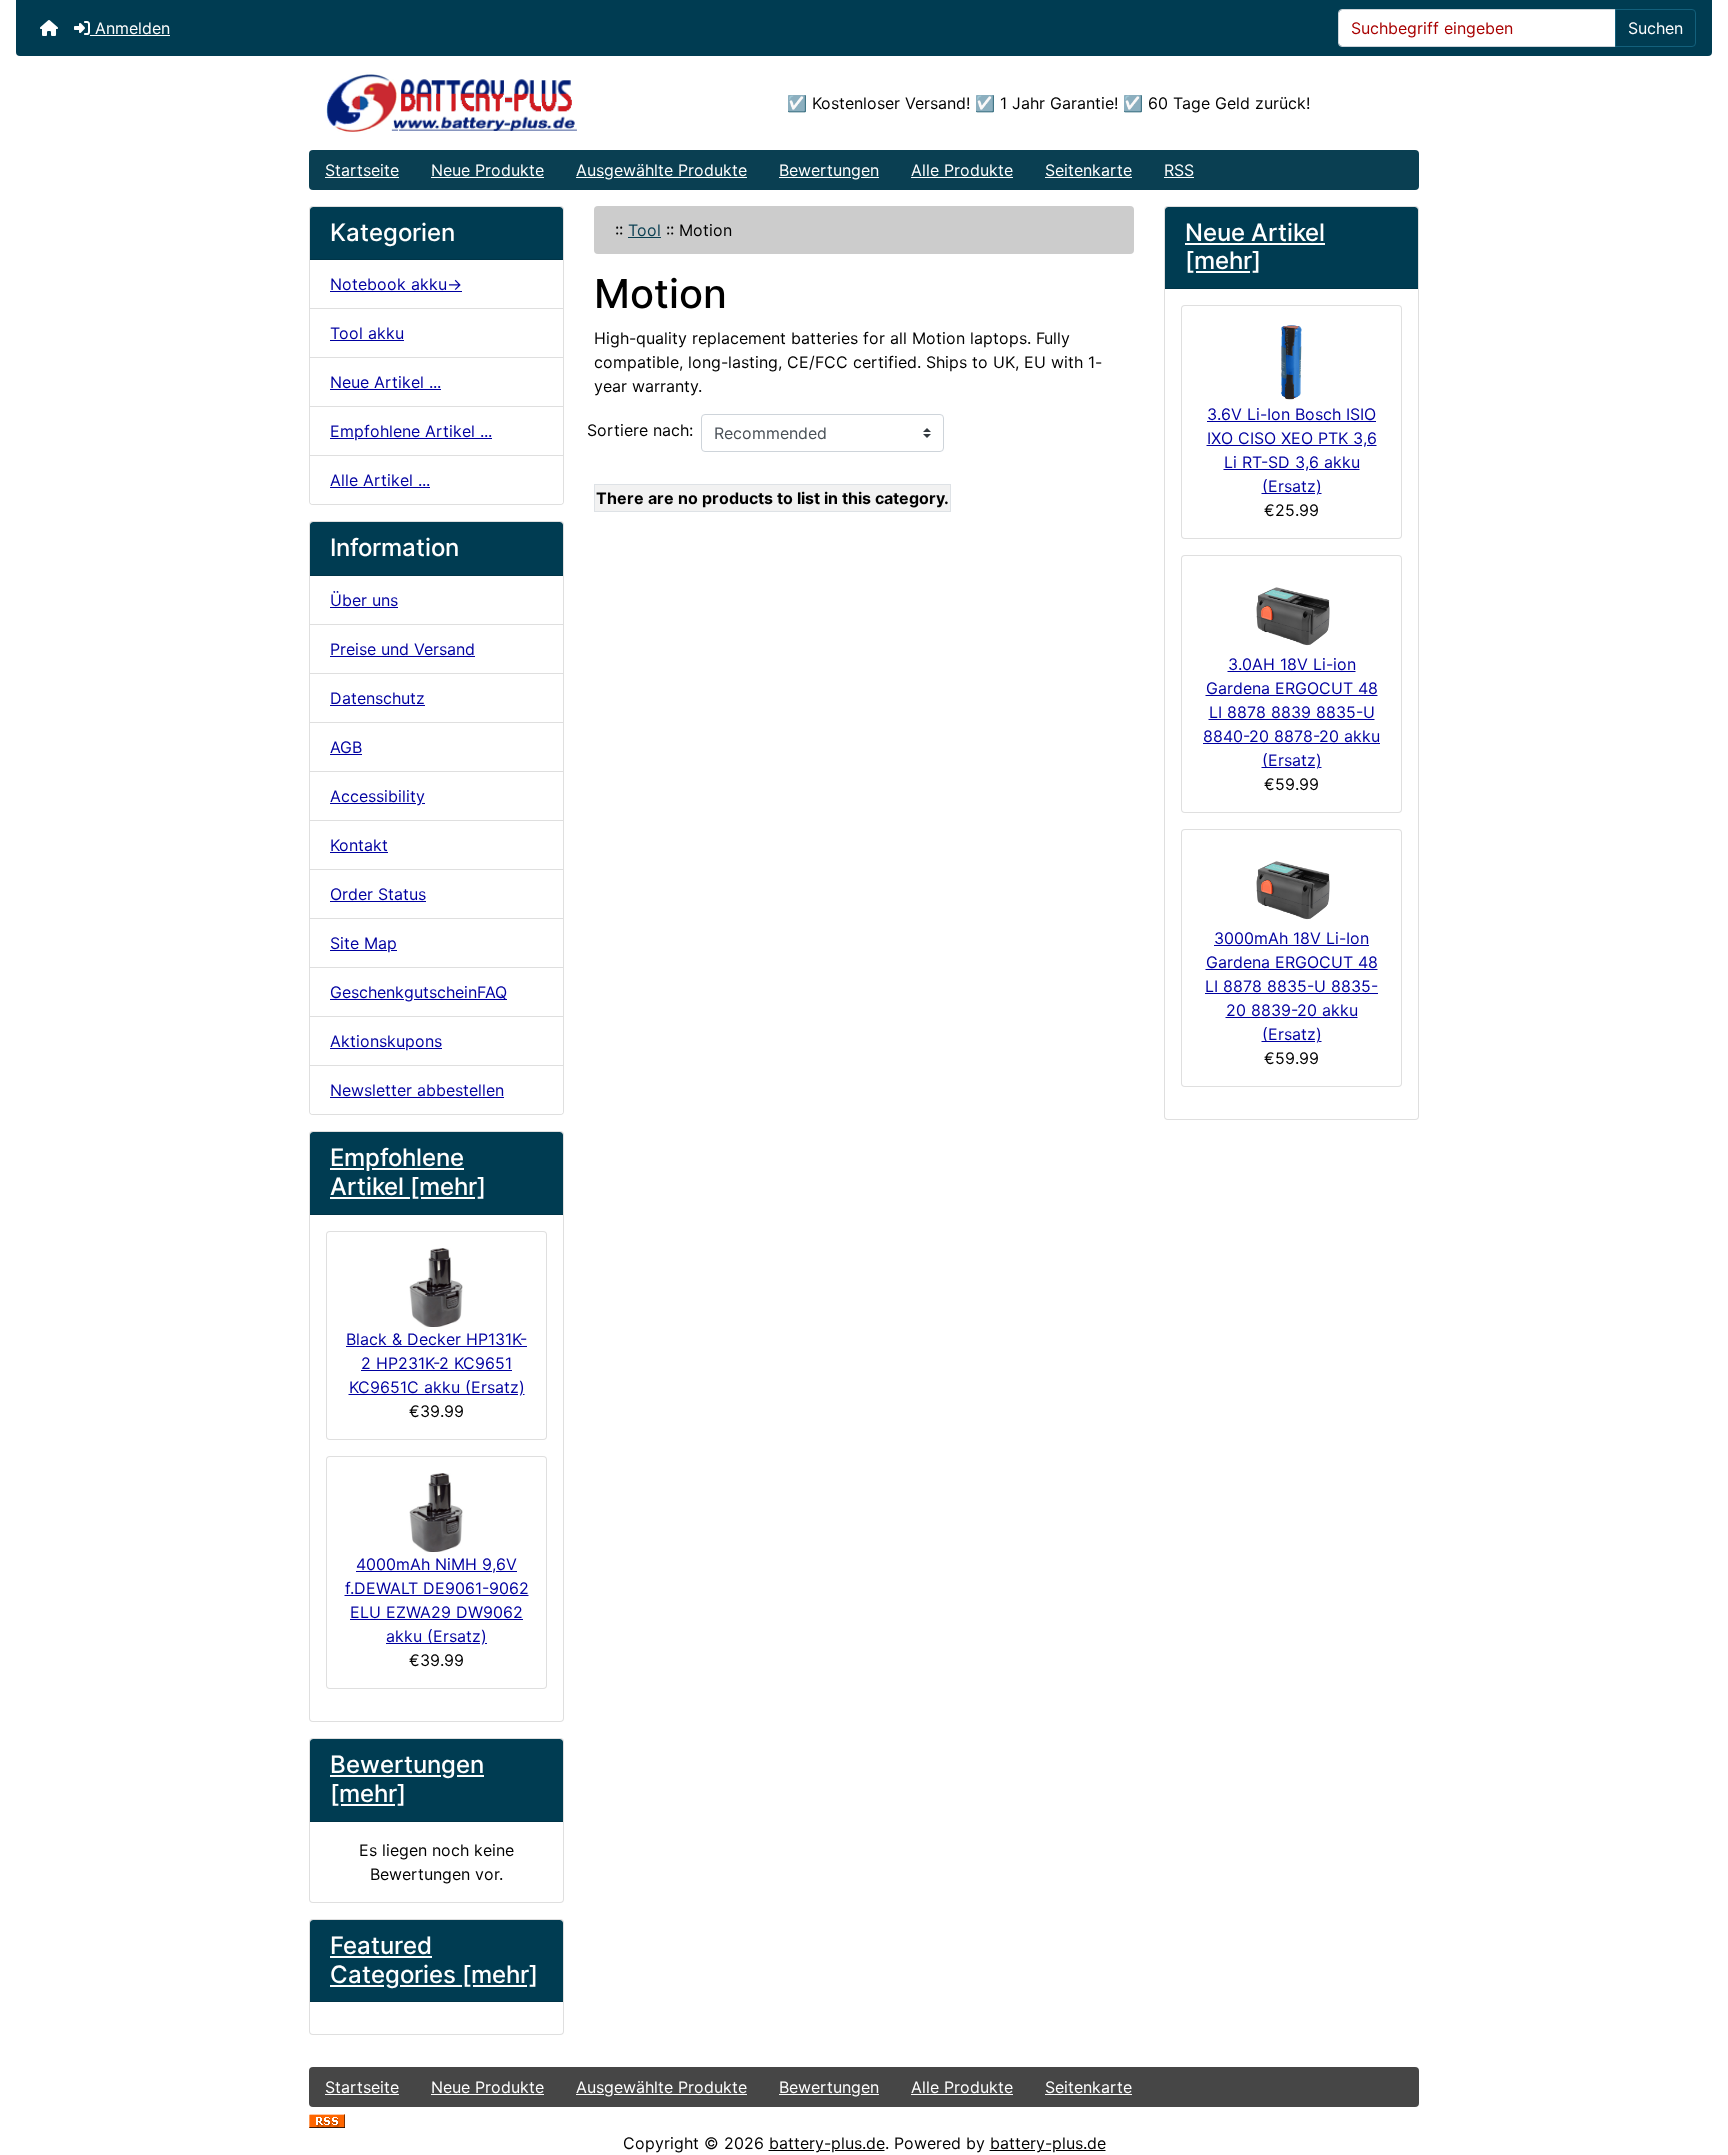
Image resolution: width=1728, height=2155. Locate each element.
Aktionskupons (386, 1041)
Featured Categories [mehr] (434, 1960)
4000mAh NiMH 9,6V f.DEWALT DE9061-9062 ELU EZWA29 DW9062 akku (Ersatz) (437, 1600)
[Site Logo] (494, 103)
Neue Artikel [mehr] (1255, 247)
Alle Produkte (962, 170)
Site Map (363, 943)
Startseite (362, 170)
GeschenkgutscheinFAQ (418, 992)
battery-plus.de (827, 2143)
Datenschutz (377, 698)
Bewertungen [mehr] (407, 1779)
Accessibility (377, 796)
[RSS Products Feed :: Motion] (327, 2119)
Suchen (1655, 28)
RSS (1179, 170)
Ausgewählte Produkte (661, 170)
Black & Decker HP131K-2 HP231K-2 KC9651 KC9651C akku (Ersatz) (436, 1363)
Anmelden (130, 28)
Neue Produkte (487, 170)
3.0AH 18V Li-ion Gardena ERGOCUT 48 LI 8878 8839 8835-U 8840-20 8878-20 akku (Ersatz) (1291, 712)
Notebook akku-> (396, 284)
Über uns (364, 600)
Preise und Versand (402, 649)
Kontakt (359, 845)
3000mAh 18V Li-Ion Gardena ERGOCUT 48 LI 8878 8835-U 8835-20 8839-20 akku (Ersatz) (1291, 986)
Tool (644, 230)
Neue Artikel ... (385, 382)
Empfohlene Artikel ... (411, 431)
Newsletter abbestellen (417, 1090)
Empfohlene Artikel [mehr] (408, 1172)
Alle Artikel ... (380, 480)
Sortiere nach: (640, 430)
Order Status (378, 894)
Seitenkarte (1088, 170)
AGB (346, 747)
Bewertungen (829, 170)
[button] (1691, 2056)
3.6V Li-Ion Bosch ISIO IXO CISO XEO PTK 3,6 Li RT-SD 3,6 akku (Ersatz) (1292, 450)
